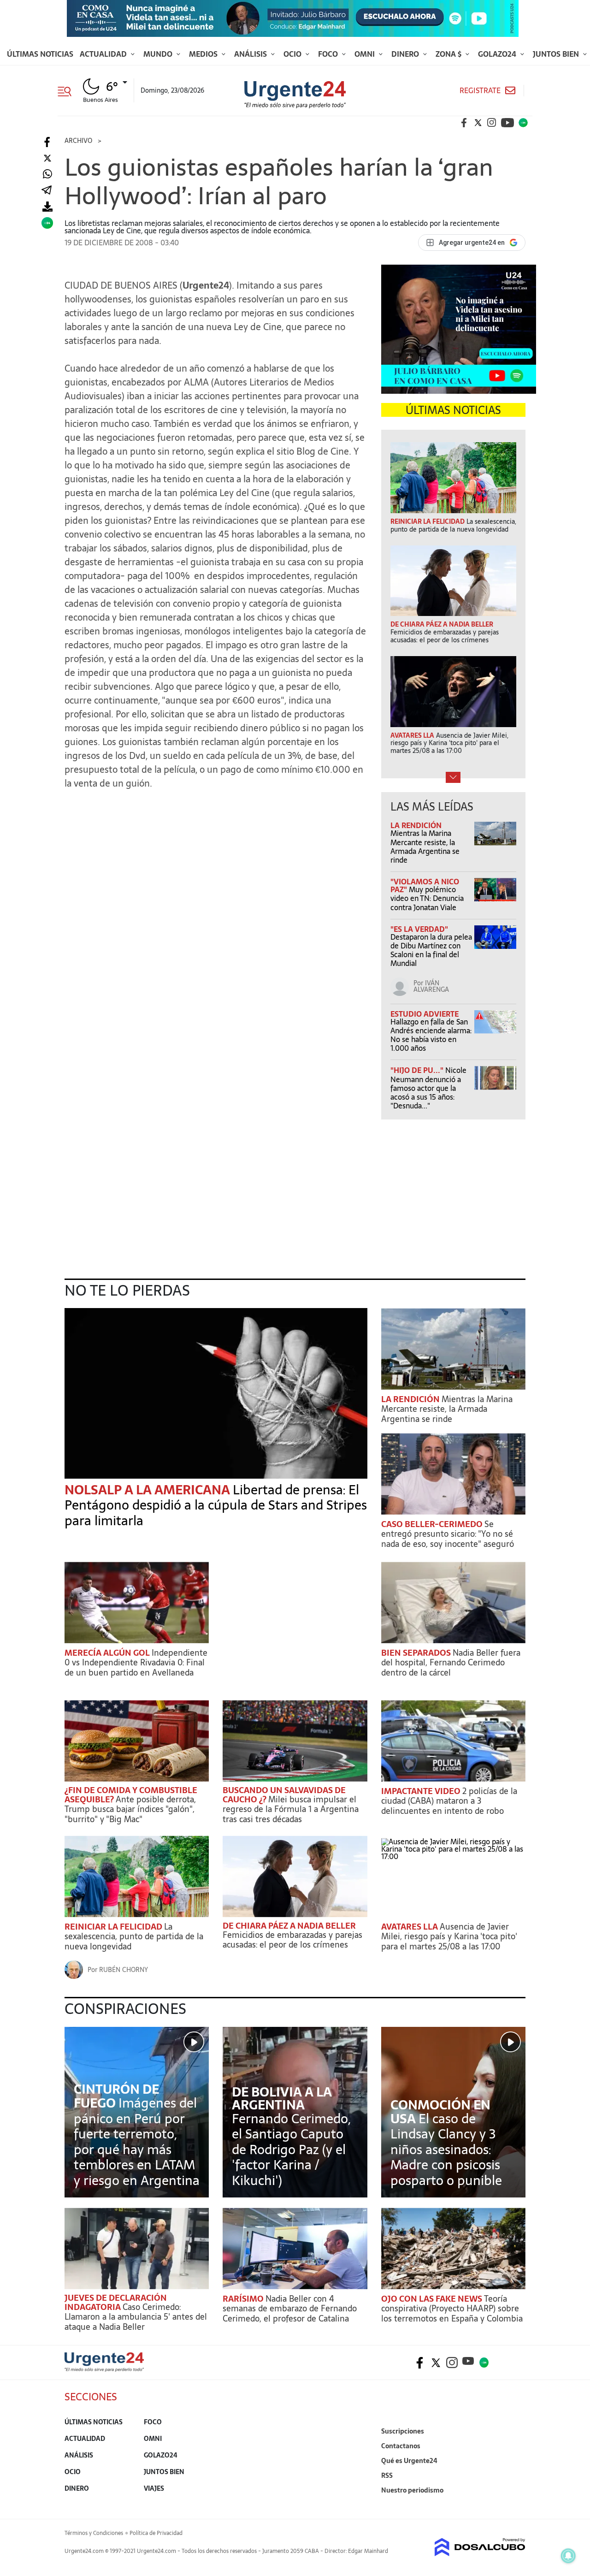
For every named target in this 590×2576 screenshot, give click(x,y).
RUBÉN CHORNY (124, 1970)
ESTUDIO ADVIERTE (425, 1014)
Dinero (406, 54)
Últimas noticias (40, 54)
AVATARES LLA (410, 1927)
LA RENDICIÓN (416, 825)
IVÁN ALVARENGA (431, 986)
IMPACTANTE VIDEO (422, 1791)
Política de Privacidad (156, 2533)
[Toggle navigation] (68, 90)
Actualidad (104, 54)
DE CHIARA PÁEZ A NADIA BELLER (289, 1926)
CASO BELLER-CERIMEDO (433, 1524)
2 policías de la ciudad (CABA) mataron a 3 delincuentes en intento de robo (449, 1801)
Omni (366, 54)
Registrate (480, 91)
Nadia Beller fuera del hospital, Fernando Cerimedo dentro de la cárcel (451, 1663)
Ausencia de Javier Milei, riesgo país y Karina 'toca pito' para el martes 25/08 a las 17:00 (449, 1936)
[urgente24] (104, 2369)
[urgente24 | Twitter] (478, 123)
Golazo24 (498, 54)
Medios (204, 54)
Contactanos (401, 2446)
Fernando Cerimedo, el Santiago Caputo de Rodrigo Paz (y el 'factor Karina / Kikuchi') (291, 2150)
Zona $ (449, 54)
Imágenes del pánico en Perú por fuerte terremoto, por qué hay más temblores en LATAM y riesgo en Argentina (137, 2142)
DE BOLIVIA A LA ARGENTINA (282, 2098)
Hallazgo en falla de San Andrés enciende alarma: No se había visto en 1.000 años (431, 1035)
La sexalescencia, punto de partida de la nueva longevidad (134, 1936)
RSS (387, 2475)
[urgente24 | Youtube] (507, 123)
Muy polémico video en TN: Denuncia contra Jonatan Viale (427, 898)
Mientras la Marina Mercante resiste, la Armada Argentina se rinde (425, 847)
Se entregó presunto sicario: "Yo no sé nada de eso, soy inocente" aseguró (448, 1534)
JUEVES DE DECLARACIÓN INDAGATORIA (116, 2302)
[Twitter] (47, 158)
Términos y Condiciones (94, 2533)
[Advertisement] (216, 855)
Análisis (251, 54)
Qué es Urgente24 (409, 2461)
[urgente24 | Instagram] (492, 123)
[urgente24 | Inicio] (515, 2504)
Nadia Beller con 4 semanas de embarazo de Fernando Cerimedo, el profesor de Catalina (290, 2309)
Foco (329, 54)
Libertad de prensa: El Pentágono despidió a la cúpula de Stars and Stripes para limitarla (216, 1505)
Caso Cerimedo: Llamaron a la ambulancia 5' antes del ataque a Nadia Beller (136, 2317)
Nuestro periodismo (412, 2490)
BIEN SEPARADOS (417, 1653)
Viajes (154, 2488)
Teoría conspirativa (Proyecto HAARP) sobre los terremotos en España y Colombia (452, 2309)
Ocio (293, 54)
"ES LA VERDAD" (419, 929)
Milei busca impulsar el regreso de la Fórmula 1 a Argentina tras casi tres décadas (291, 1809)
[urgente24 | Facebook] (464, 123)
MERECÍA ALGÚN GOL (108, 1653)
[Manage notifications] (568, 2556)
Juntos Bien (557, 54)
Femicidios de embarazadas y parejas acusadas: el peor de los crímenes (292, 1940)
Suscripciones (403, 2431)
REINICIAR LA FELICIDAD (114, 1927)
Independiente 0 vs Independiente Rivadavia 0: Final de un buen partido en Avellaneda (136, 1663)
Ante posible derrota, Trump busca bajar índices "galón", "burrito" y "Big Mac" (130, 1809)
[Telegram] (47, 191)
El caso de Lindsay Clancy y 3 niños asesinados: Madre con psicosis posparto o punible (446, 2150)
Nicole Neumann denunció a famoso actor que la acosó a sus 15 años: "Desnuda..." (428, 1088)
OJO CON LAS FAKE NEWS (433, 2299)
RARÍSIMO (244, 2299)
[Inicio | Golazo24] (523, 123)
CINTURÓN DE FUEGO (116, 2096)
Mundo (159, 54)
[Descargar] (47, 207)
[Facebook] (47, 142)
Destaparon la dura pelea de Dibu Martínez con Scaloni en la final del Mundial (431, 950)
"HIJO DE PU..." (418, 1070)
